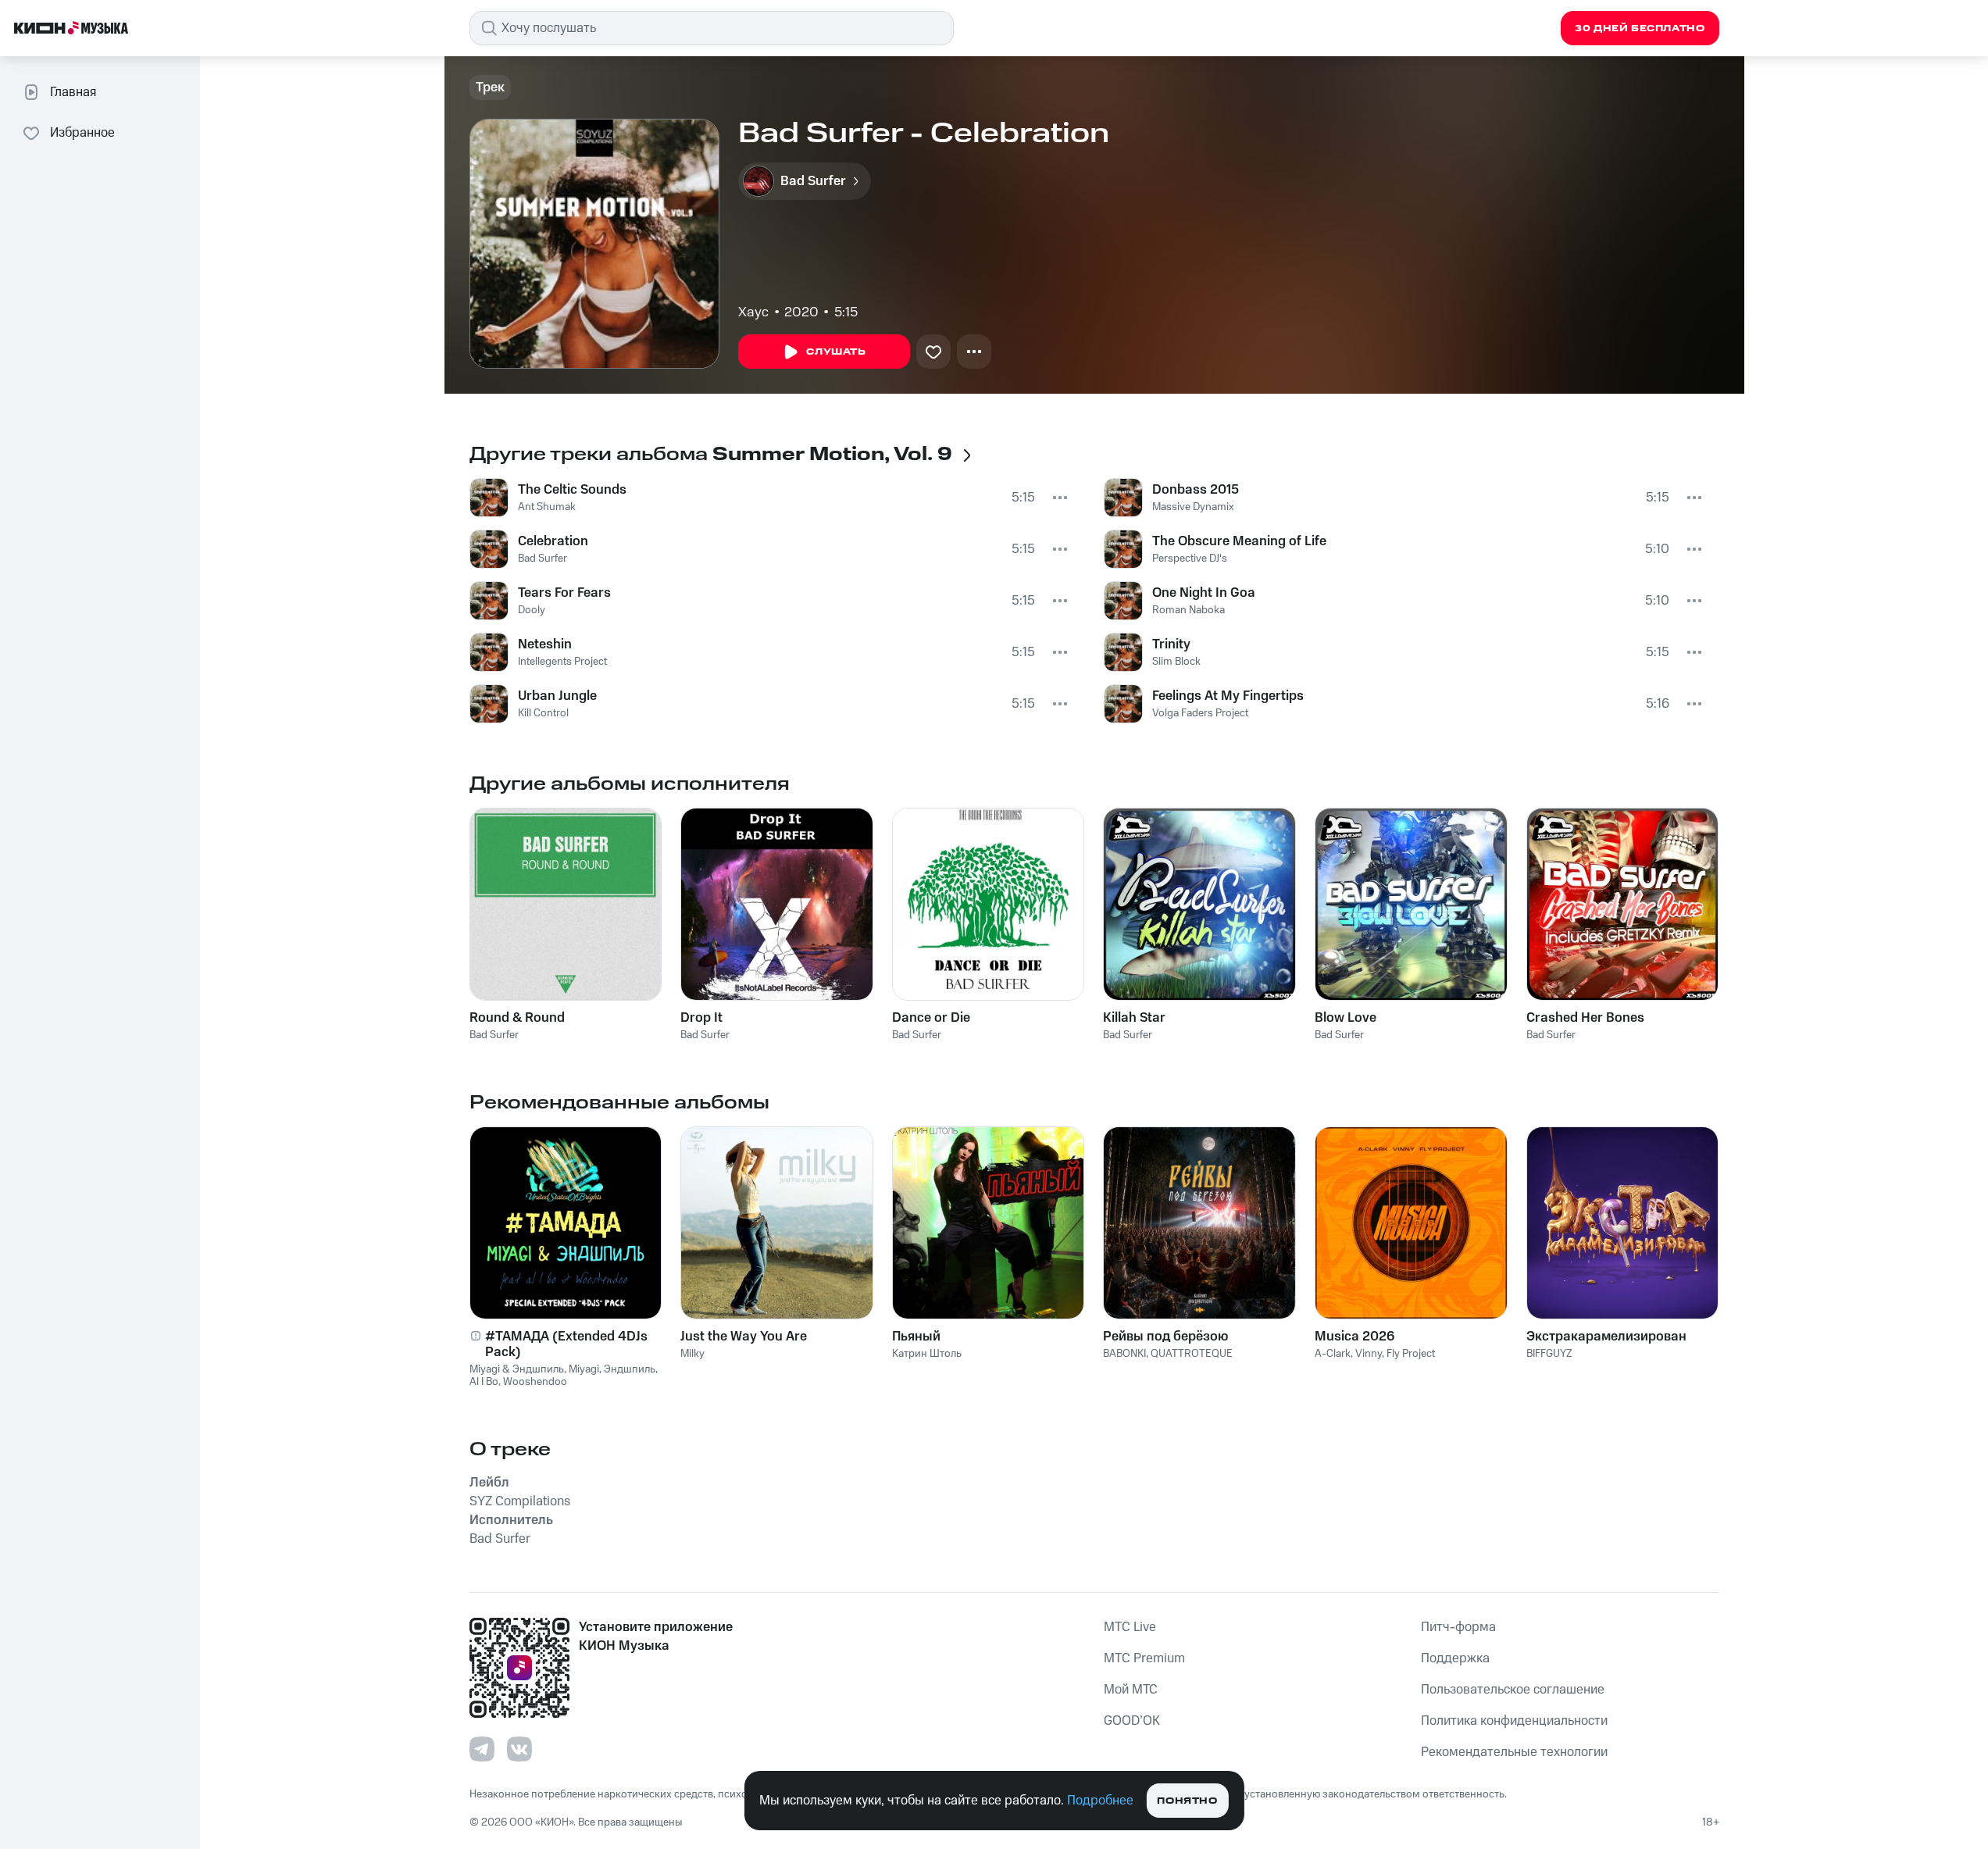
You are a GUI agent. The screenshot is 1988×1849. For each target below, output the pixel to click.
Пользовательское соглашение (1513, 1690)
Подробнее (1100, 1801)
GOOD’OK (1132, 1721)
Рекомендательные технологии (1514, 1752)
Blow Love (1346, 1018)
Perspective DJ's (1190, 559)
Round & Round (517, 1018)
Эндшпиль (630, 1369)
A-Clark (1333, 1354)
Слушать (836, 352)
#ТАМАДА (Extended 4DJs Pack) (566, 1344)
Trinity (1171, 644)
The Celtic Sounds (572, 490)
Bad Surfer (543, 559)
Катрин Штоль (927, 1354)
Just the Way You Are (744, 1337)
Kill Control (543, 713)
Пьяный (916, 1337)
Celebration (553, 541)
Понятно (1187, 1801)
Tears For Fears (564, 593)
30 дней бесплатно (1640, 29)
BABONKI (1124, 1354)
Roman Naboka (1189, 610)
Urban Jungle (557, 696)
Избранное (82, 133)
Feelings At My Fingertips (1228, 696)
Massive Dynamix (1193, 507)
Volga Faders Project (1200, 713)
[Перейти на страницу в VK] (519, 1749)
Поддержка (1455, 1658)
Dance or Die (931, 1018)
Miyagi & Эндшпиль (517, 1369)
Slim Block (1176, 662)
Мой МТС (1131, 1690)
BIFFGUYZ (1549, 1354)
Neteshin (545, 644)
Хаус (753, 312)
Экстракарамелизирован (1606, 1337)
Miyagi (584, 1369)
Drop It (701, 1018)
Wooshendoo (535, 1382)
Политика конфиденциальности (1514, 1721)
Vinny (1369, 1354)
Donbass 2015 (1196, 490)
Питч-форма (1458, 1627)
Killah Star (1134, 1018)
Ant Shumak (547, 507)
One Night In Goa (1204, 593)
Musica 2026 (1354, 1337)
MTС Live (1130, 1627)
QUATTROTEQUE (1192, 1354)
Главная (73, 92)
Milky (692, 1354)
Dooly (532, 610)
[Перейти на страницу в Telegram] (482, 1749)
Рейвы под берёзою (1165, 1337)
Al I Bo (484, 1382)
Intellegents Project (562, 662)
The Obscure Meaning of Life (1239, 541)
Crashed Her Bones (1585, 1018)
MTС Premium (1144, 1658)
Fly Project (1411, 1354)
